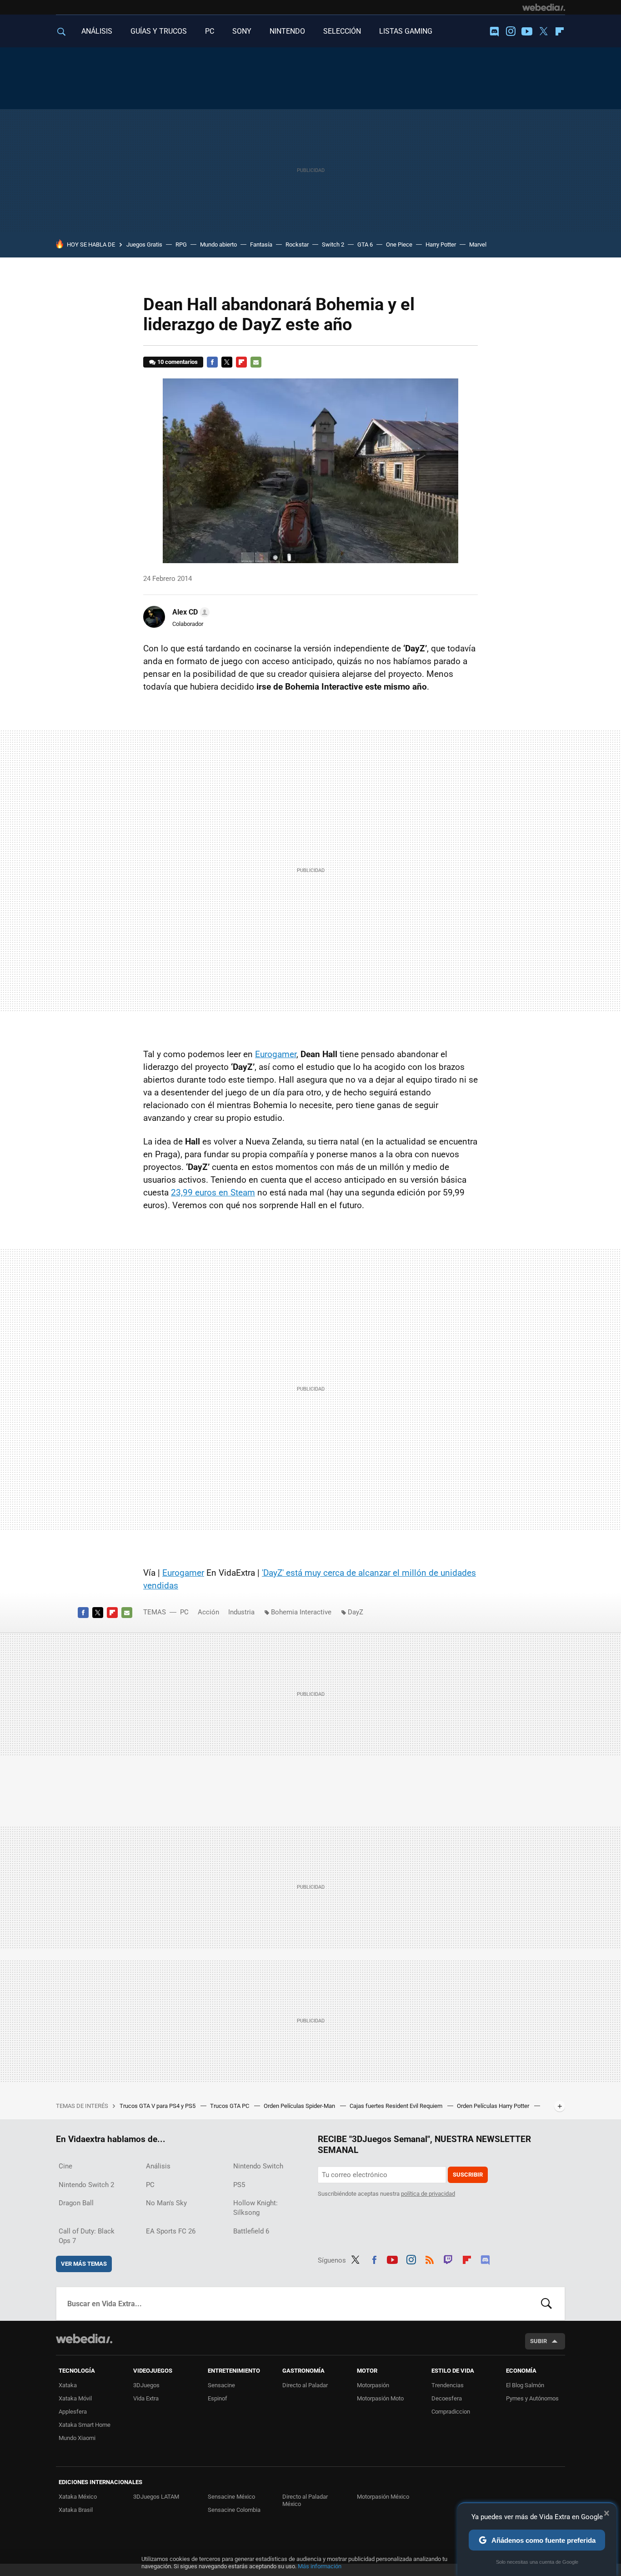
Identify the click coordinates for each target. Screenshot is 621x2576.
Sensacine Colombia (234, 2510)
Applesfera (73, 2412)
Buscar (546, 2304)
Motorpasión (373, 2385)
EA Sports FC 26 (171, 2231)
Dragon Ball (76, 2203)
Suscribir (468, 2175)
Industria (241, 1612)
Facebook (212, 362)
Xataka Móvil (75, 2398)
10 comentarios (178, 362)
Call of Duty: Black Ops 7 (87, 2236)
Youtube (527, 31)
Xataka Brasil (76, 2510)
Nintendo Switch (258, 2166)
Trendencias (448, 2385)
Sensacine (221, 2385)
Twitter (543, 31)
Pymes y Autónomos (532, 2398)
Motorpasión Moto (380, 2398)
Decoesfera (447, 2398)
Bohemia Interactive (301, 1612)
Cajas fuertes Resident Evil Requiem (397, 2106)
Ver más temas (84, 2264)
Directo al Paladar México (305, 2500)
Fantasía (261, 244)
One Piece (399, 244)
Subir (538, 2341)
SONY (242, 31)
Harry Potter (441, 244)
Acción (208, 1612)
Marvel (478, 244)
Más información (320, 2566)
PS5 (239, 2185)
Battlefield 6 (251, 2231)
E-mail (256, 362)
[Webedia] (544, 7)
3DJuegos (146, 2385)
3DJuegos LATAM (156, 2497)
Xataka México (78, 2497)
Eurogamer (276, 1054)
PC (210, 31)
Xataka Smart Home (85, 2425)
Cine (65, 2166)
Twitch (448, 2258)
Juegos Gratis (144, 244)
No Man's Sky (166, 2203)
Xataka (68, 2385)
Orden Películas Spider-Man (300, 2106)
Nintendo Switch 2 (86, 2185)
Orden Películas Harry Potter (494, 2106)
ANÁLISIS (97, 31)
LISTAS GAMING (406, 31)
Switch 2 (333, 244)
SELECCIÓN (342, 31)
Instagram (511, 31)
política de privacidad (428, 2194)
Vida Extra (146, 2398)
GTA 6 (365, 244)
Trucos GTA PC (230, 2106)
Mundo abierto (218, 244)
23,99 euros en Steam (213, 1192)
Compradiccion (451, 2412)
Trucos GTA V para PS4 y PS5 (158, 2106)
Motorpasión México (383, 2497)
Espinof (218, 2398)
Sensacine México (231, 2497)
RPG (181, 244)
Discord (494, 31)
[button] (190, 612)
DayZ (356, 1612)
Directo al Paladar (305, 2385)
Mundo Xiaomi (77, 2438)
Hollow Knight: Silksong (255, 2208)
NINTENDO (287, 31)
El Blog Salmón (525, 2385)
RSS (430, 2258)
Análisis (158, 2166)
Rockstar (297, 244)
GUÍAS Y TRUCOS (159, 31)
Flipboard (560, 31)
